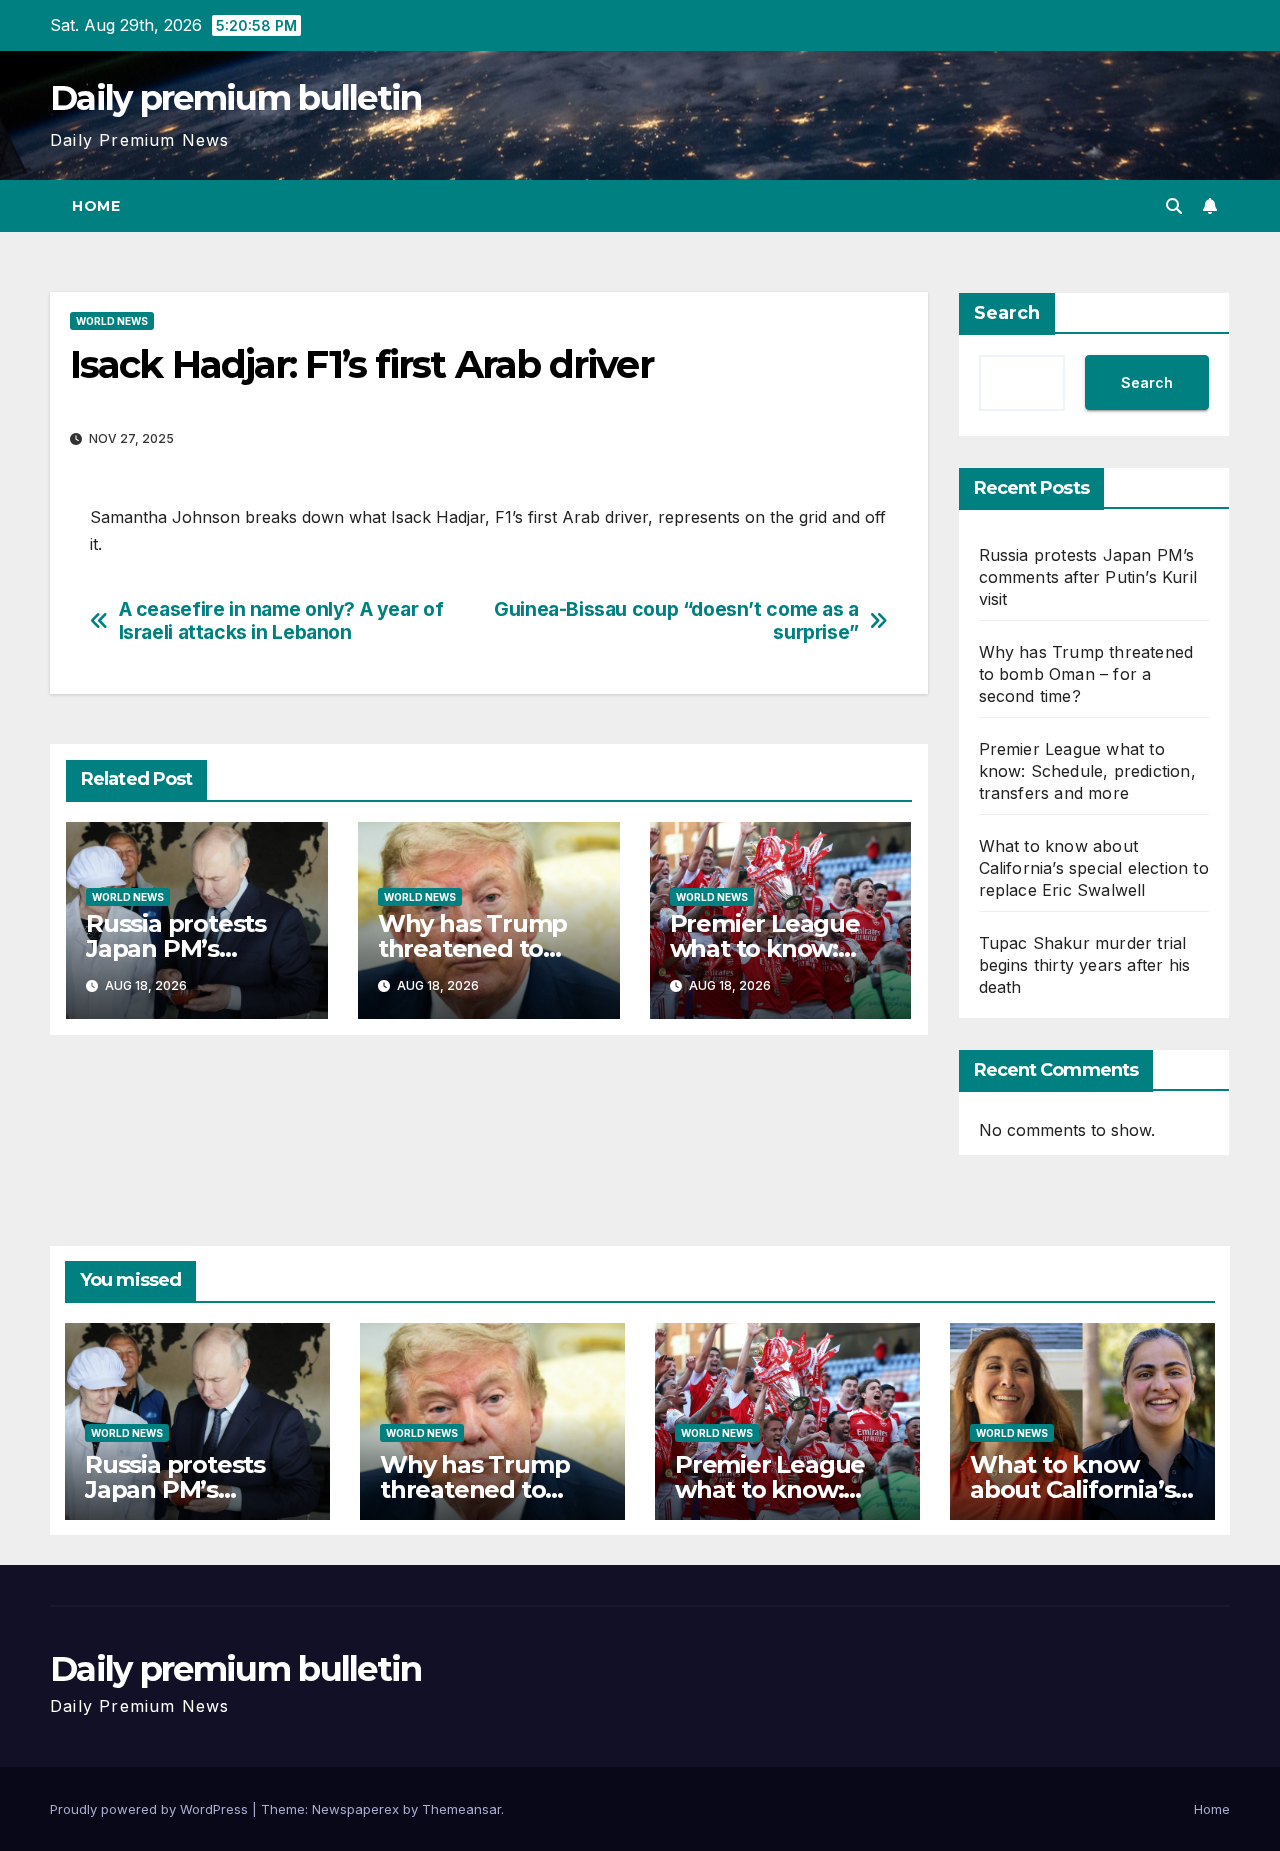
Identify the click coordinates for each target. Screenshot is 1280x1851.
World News (112, 321)
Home (96, 206)
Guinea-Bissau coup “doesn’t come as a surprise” (676, 621)
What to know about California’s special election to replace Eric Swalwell (1094, 868)
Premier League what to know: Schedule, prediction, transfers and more (1087, 771)
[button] (1174, 206)
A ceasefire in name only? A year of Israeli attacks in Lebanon (281, 621)
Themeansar (461, 1809)
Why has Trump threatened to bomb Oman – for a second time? (1086, 674)
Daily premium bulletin (236, 98)
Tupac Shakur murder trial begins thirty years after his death (1085, 965)
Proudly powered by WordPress (151, 1809)
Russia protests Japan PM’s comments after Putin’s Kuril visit (1088, 577)
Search (1007, 313)
